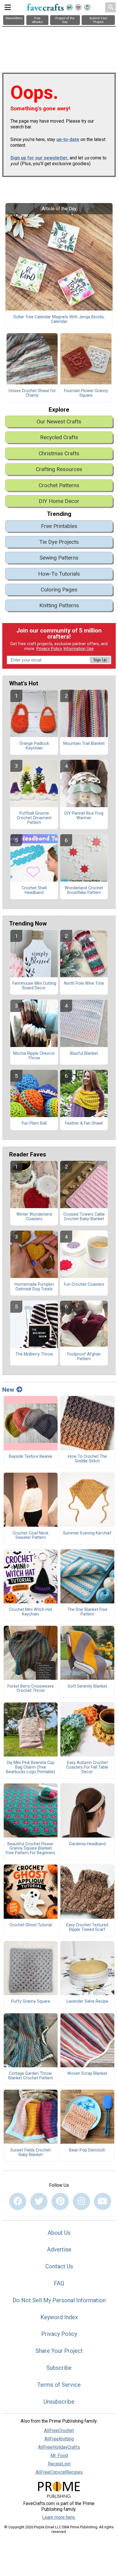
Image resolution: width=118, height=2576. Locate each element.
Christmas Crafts (59, 453)
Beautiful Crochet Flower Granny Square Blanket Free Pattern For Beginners (31, 1849)
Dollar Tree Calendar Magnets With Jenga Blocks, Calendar (59, 319)
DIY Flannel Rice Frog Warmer (84, 816)
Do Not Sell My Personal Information (59, 2300)
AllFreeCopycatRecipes (59, 2472)
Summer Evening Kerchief (87, 1533)
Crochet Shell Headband (34, 890)
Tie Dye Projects (59, 542)
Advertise (59, 2249)
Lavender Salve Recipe (87, 2002)
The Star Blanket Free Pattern (87, 1612)
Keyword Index (59, 2317)
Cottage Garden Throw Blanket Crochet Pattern (31, 2076)
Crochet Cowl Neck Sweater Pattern (31, 1536)
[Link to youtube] (103, 2201)
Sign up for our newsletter (39, 158)
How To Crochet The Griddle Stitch (87, 1459)
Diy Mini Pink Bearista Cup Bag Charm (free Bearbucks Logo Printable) (31, 1767)
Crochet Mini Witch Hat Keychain (31, 1612)
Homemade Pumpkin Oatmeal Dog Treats (34, 1287)
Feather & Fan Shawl (84, 1123)
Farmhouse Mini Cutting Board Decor (34, 986)
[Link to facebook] (18, 2201)
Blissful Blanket (84, 1054)
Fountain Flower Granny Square (86, 393)
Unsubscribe (59, 2402)
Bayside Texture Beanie (31, 1457)
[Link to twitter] (39, 2201)
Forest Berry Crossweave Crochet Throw (31, 1689)
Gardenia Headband (87, 1844)
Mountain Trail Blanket (84, 744)
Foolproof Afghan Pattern (84, 1357)
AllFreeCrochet (59, 2431)
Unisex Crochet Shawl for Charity (32, 393)
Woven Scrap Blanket (87, 2074)
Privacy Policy (49, 649)
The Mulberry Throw (34, 1354)
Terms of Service (59, 2385)
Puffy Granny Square (31, 2002)
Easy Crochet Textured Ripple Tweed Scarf (87, 1927)
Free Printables (59, 526)
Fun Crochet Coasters (84, 1285)
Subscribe (59, 2368)
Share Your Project (59, 2351)
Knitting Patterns (59, 605)
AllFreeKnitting (59, 2439)
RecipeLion (59, 2464)
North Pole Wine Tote (84, 984)
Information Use (78, 649)
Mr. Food (59, 2456)
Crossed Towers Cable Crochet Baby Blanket (84, 1217)
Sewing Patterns (59, 558)
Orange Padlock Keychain (34, 746)
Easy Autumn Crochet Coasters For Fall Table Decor (87, 1767)
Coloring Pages (59, 590)
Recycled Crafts (59, 437)
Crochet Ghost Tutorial (31, 1925)
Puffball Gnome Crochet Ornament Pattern (34, 818)
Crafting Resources (59, 469)
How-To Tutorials (59, 574)
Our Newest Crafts (59, 422)
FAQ (59, 2283)
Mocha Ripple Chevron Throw (34, 1056)
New (8, 1390)
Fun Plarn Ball (34, 1123)
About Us (59, 2233)
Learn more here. (59, 2517)
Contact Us (59, 2266)
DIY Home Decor (59, 501)
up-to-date (68, 139)
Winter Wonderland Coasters (34, 1217)
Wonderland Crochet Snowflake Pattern (84, 890)
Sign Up (100, 660)
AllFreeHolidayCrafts (59, 2447)
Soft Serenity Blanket (87, 1686)
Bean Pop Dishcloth (87, 2150)
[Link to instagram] (81, 2201)
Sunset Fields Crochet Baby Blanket (31, 2153)
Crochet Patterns (59, 485)
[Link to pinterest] (60, 2201)
